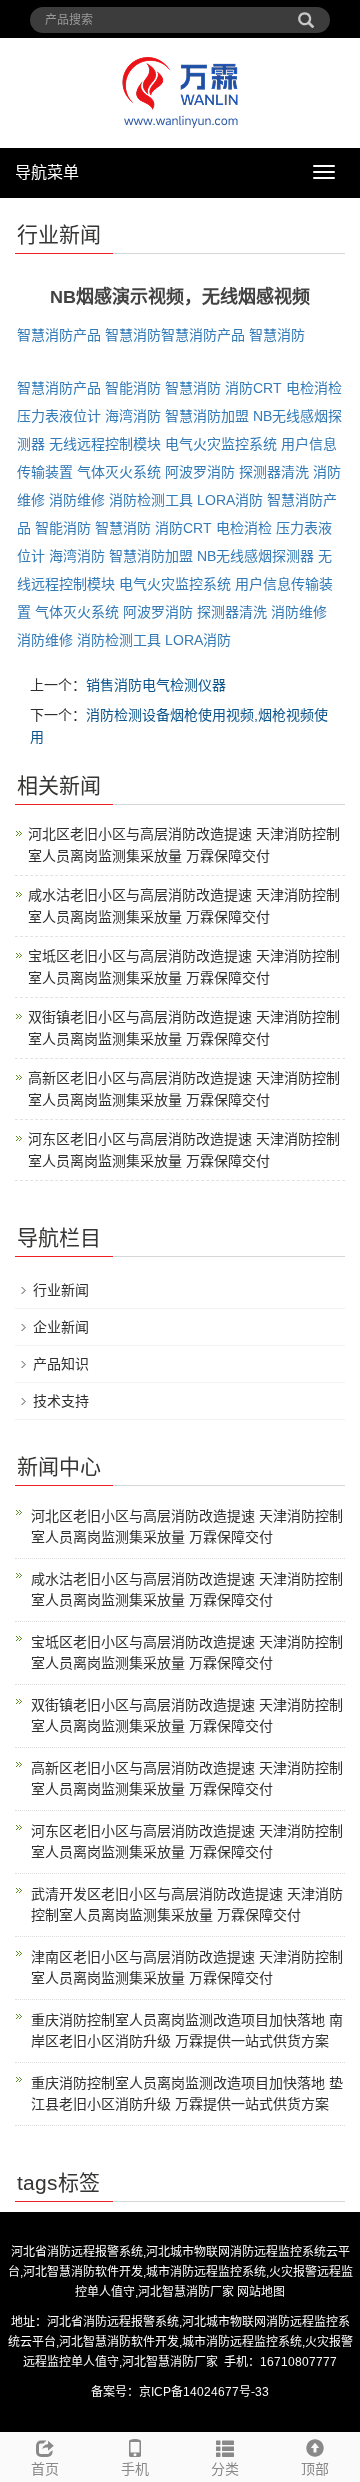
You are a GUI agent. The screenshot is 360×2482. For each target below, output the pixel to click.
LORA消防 (230, 500)
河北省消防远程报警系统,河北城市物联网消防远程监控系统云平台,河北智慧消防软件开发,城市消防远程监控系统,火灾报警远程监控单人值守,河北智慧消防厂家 (180, 2272)
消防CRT (253, 388)
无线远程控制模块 (105, 444)
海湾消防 (133, 416)
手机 (135, 2469)
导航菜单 (47, 172)
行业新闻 (61, 1290)
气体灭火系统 (119, 472)
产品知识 (61, 1364)
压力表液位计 (59, 416)
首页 (45, 2469)
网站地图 (261, 2292)
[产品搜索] (306, 13)
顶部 (315, 2469)
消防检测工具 (151, 500)
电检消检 (314, 388)
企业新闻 (61, 1327)
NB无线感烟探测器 (255, 556)
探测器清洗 (274, 472)
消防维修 (77, 500)
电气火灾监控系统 (221, 444)
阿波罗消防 (200, 472)
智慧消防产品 (59, 335)
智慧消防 (133, 335)
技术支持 (61, 1401)
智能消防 (133, 388)
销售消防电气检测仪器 (156, 685)
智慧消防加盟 (207, 416)
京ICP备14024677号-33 (204, 2392)
